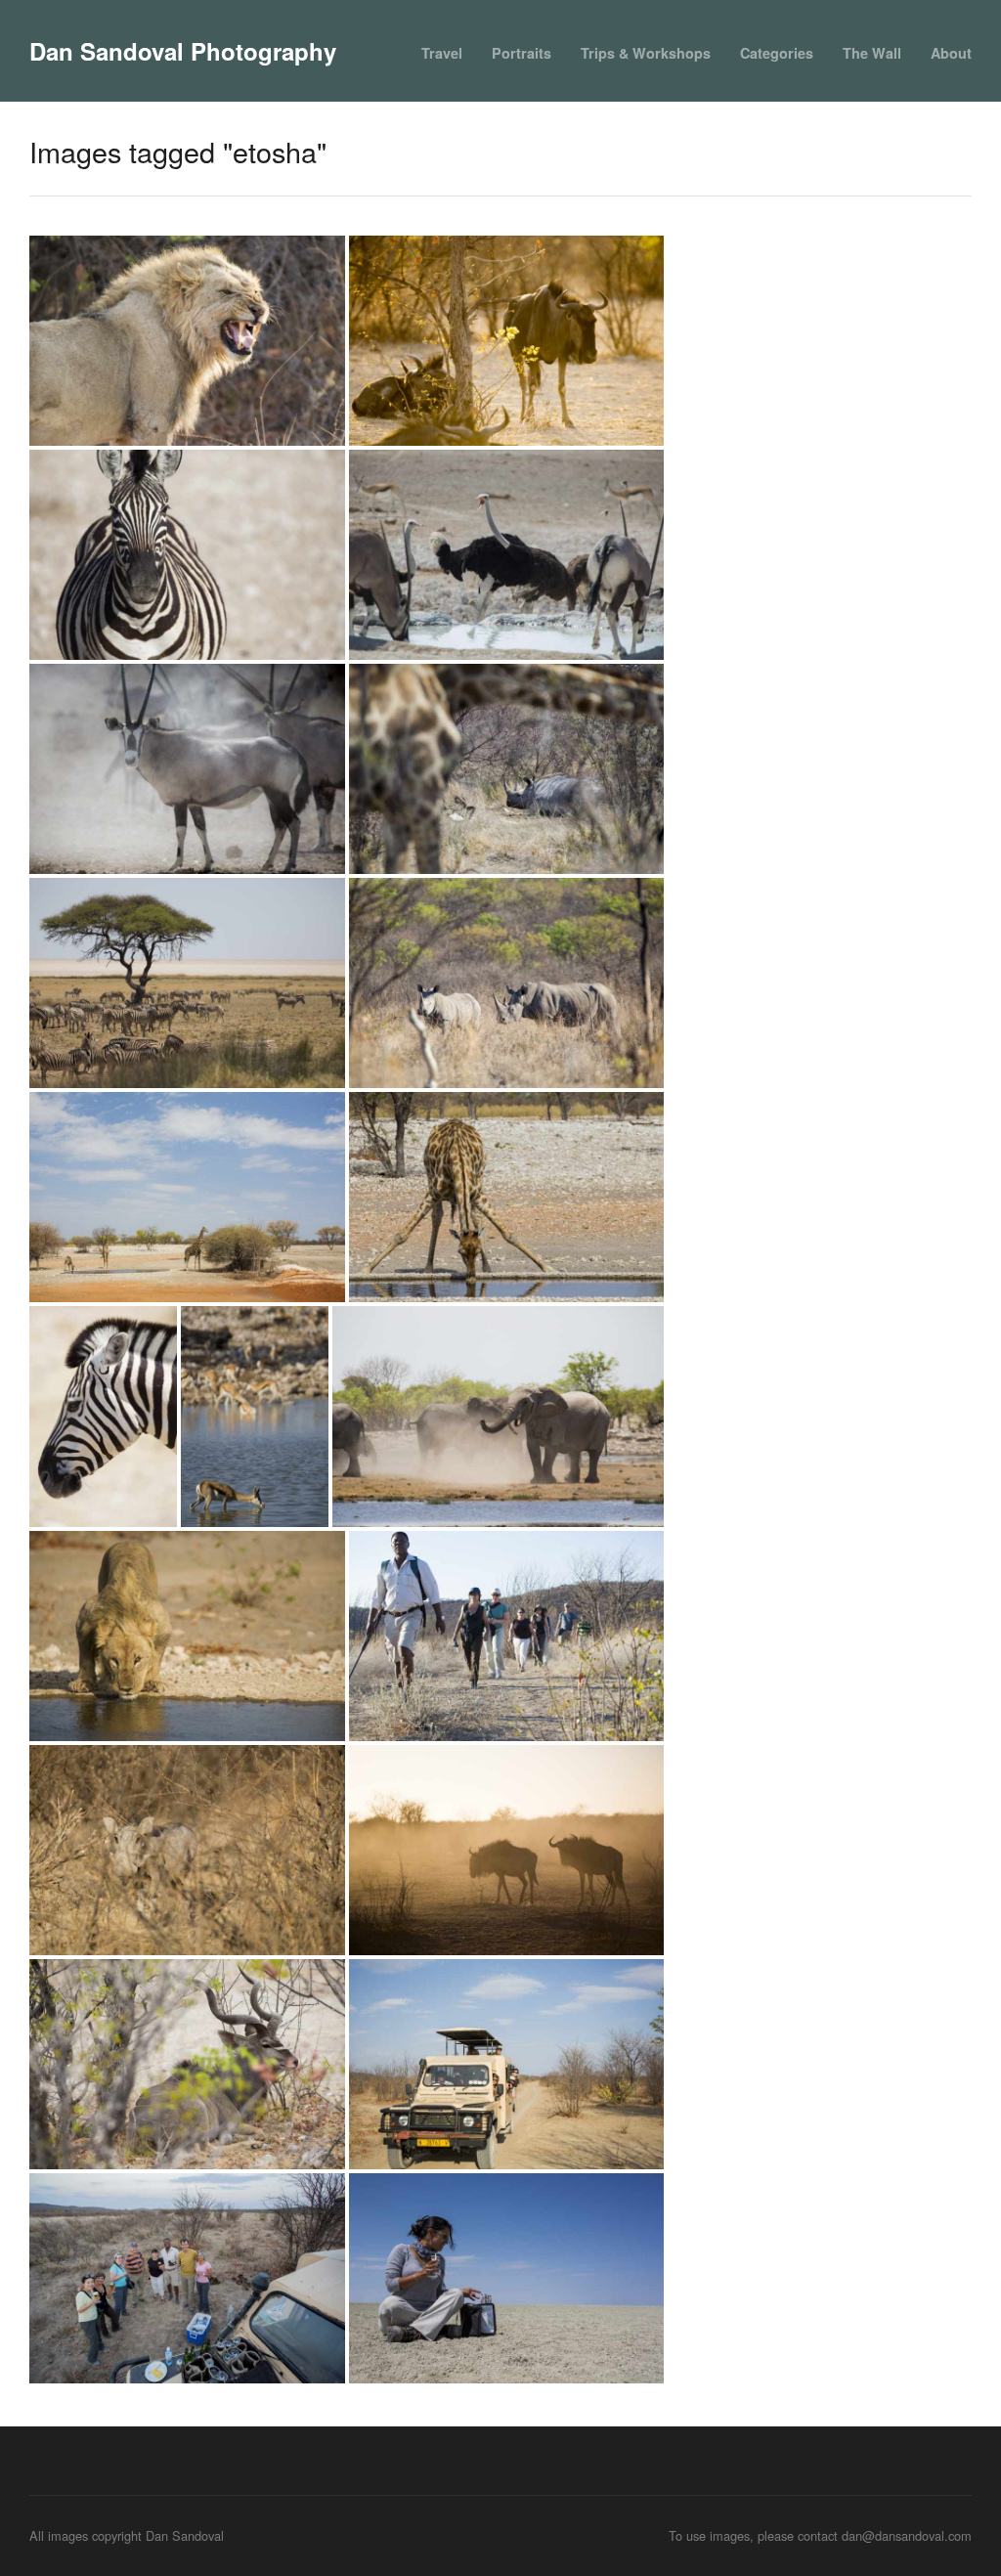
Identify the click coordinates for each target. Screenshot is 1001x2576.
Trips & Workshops (646, 53)
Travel (442, 53)
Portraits (522, 53)
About (951, 53)
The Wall (872, 53)
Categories (777, 53)
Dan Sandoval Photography (183, 51)
